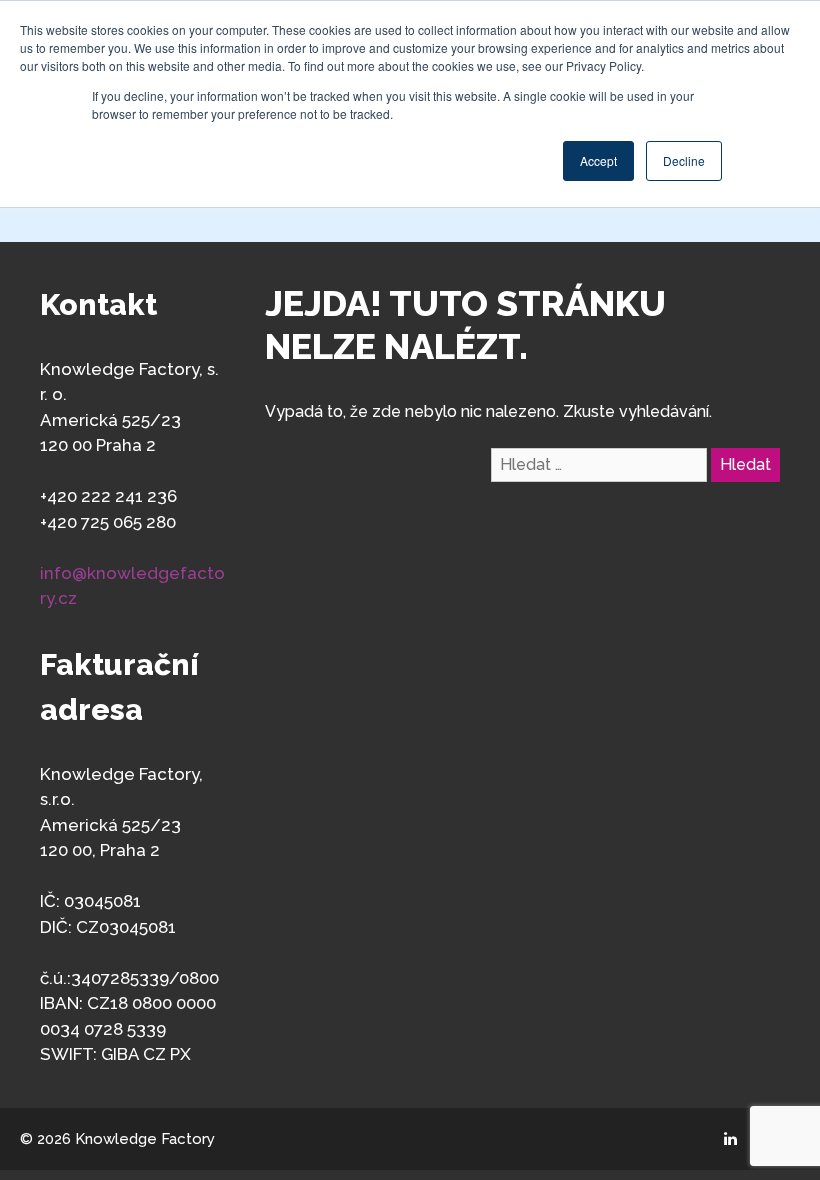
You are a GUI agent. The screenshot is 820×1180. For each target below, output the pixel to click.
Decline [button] (684, 160)
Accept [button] (598, 160)
